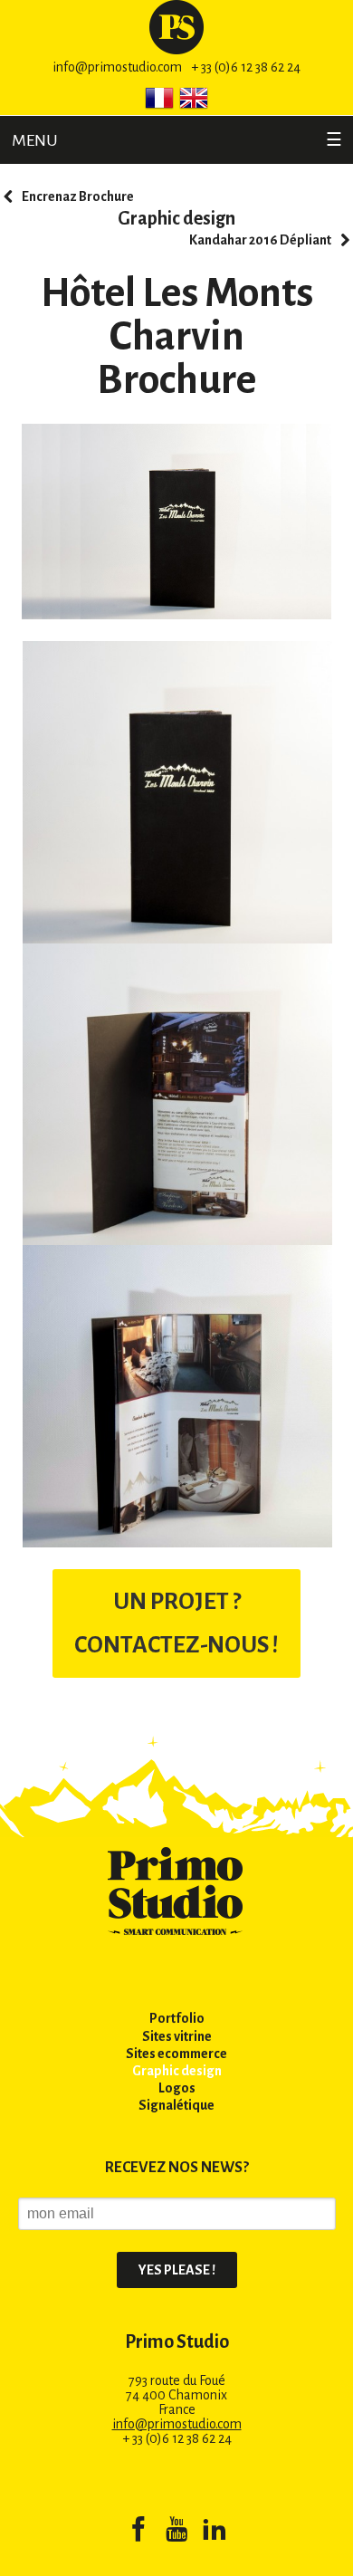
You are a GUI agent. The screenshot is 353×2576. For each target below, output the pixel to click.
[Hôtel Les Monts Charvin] (177, 791)
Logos (177, 2088)
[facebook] (138, 2533)
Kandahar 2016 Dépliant (260, 240)
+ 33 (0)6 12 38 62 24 (246, 67)
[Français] (159, 98)
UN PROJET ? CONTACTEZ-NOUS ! (176, 1623)
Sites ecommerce (176, 2054)
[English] (194, 98)
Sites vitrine (177, 2036)
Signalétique (176, 2105)
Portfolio (177, 2018)
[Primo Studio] (176, 26)
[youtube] (176, 2533)
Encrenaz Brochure (78, 196)
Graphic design (176, 218)
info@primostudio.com (117, 67)
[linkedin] (215, 2533)
